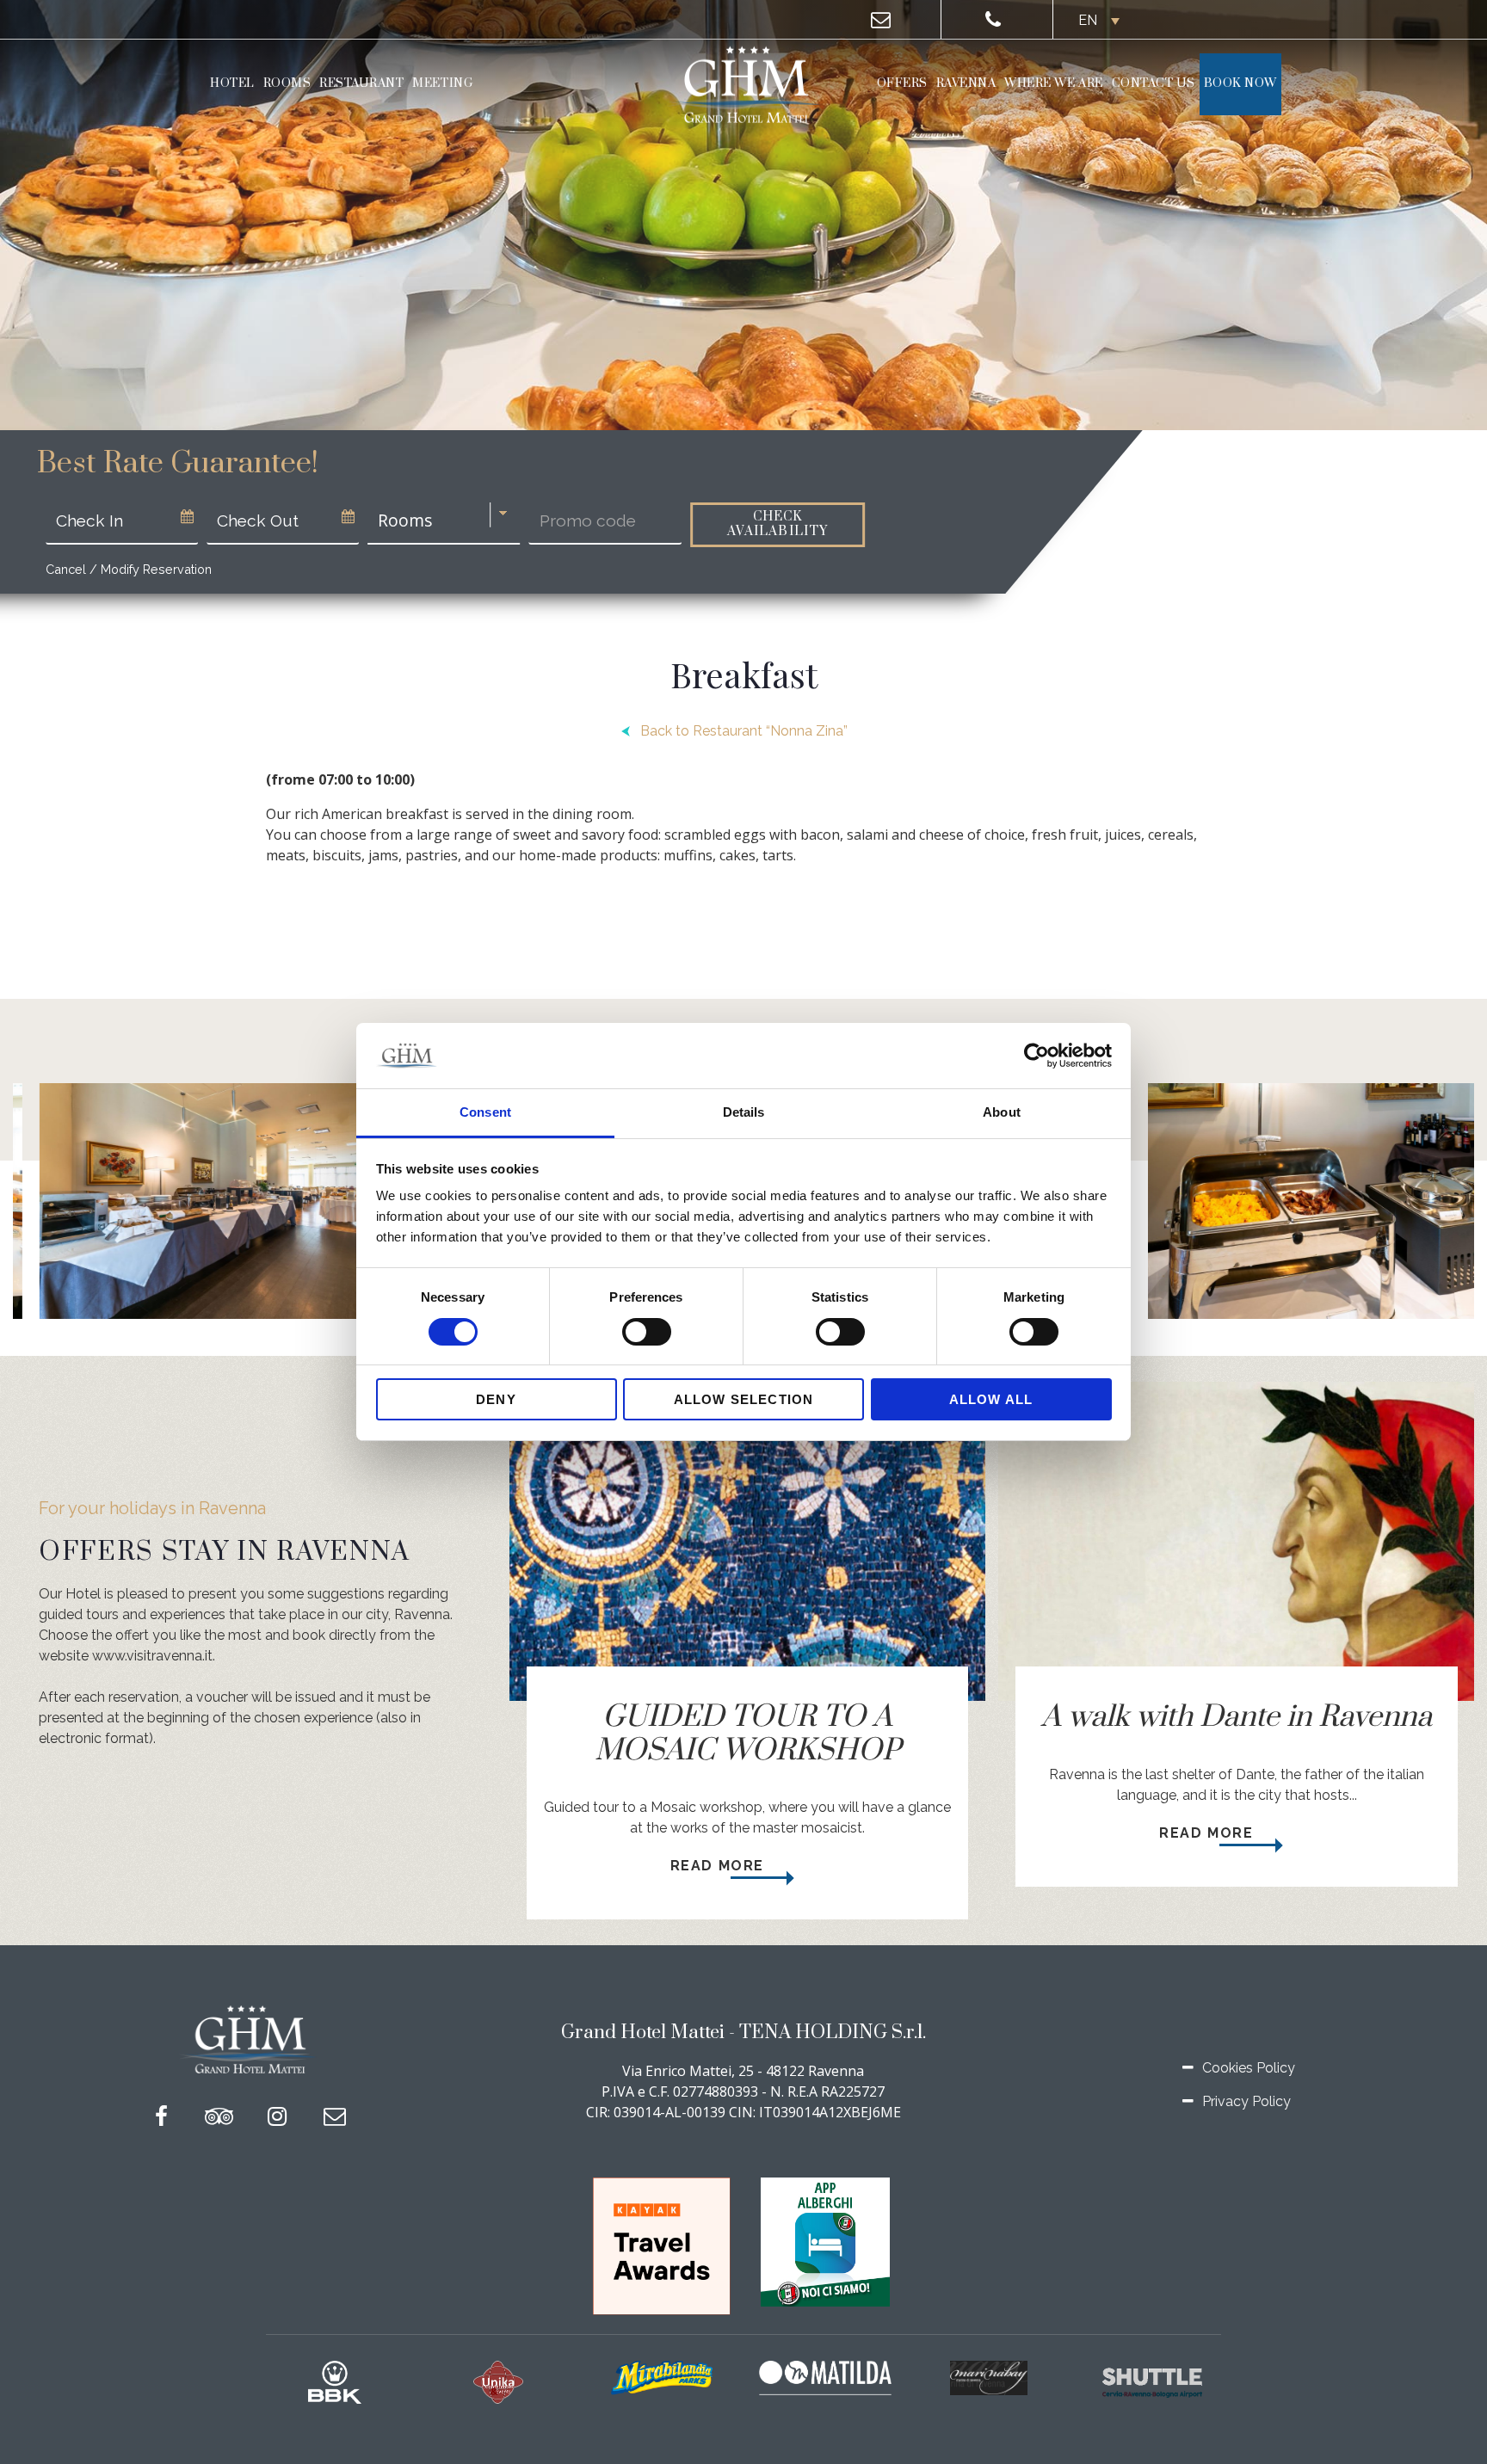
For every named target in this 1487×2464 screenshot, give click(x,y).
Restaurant (361, 83)
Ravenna (966, 83)
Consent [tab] (485, 1113)
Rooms (287, 83)
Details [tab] (744, 1113)
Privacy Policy (1246, 2101)
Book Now (1240, 83)
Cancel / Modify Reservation (129, 569)
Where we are (1053, 83)
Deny (496, 1400)
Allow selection (744, 1400)
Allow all (991, 1400)
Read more (720, 1866)
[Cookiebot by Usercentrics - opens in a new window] (1037, 1056)
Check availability (777, 524)
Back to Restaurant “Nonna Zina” (744, 731)
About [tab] (1002, 1113)
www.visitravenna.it (152, 1656)
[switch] (647, 1332)
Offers (902, 83)
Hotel (232, 83)
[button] (1097, 20)
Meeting (442, 83)
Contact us (1154, 83)
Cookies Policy (1249, 2068)
